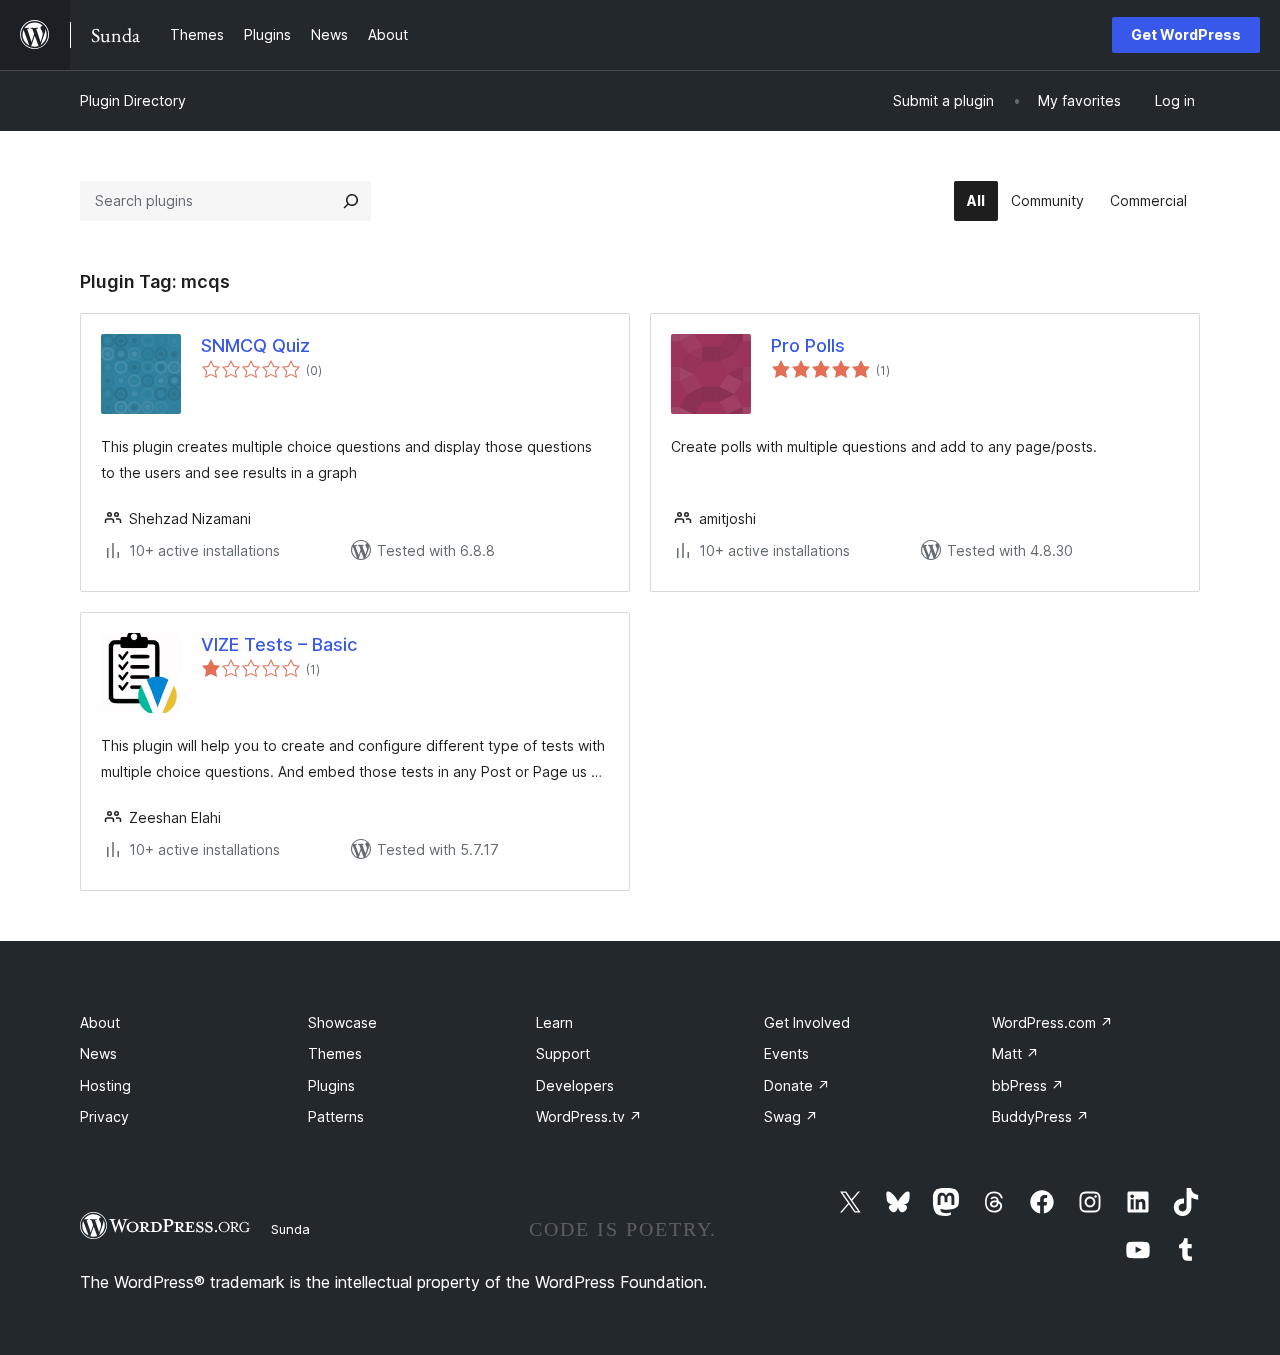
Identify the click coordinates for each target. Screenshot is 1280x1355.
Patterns (336, 1116)
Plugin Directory (133, 100)
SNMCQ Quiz (255, 345)
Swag (791, 1116)
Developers (575, 1085)
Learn (554, 1022)
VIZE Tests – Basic (279, 644)
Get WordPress (1186, 34)
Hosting (105, 1085)
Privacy (104, 1116)
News (98, 1053)
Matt (1015, 1053)
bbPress (1028, 1085)
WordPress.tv (589, 1116)
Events (786, 1053)
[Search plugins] (351, 201)
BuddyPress (1040, 1116)
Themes (335, 1053)
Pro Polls (808, 345)
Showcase (342, 1022)
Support (563, 1053)
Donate (797, 1085)
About (100, 1022)
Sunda (290, 1229)
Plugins (331, 1085)
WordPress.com (1052, 1022)
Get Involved (807, 1022)
